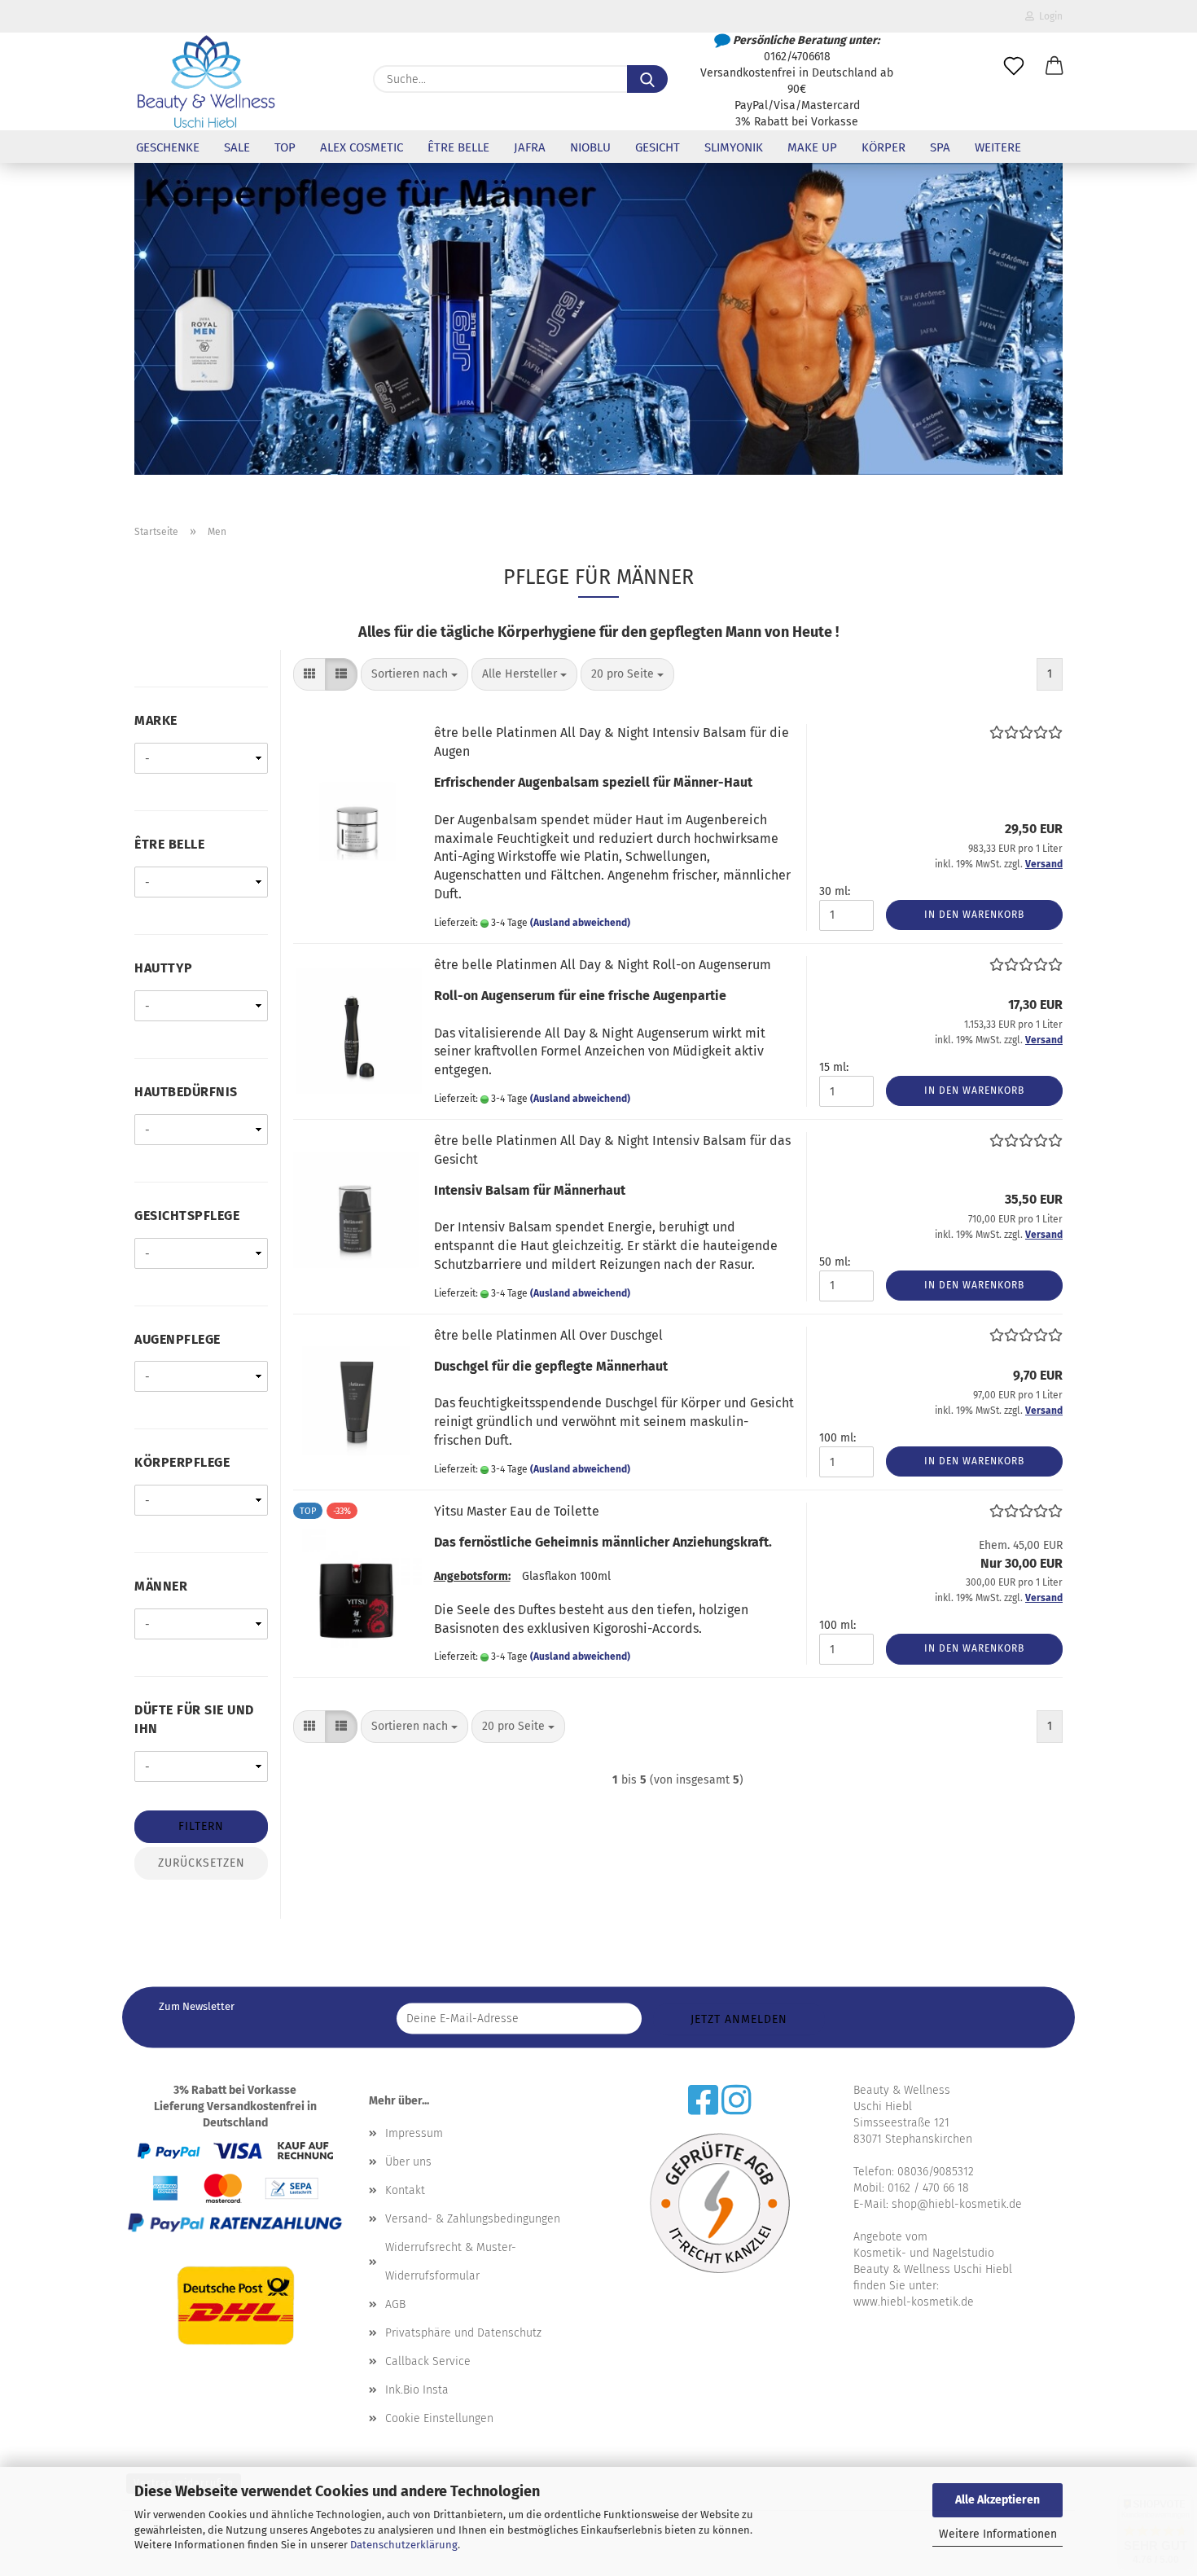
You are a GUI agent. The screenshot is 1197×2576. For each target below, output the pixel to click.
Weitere (998, 147)
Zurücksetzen (202, 1863)
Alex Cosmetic (362, 147)
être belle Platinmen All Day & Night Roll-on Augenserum (603, 965)
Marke (156, 720)
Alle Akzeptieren (997, 2500)
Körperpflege (182, 1462)
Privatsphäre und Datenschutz (463, 2333)
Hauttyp (164, 968)
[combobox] (414, 674)
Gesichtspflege (187, 1216)
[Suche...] (647, 79)
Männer (161, 1586)
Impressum (414, 2133)
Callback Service (428, 2361)
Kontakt (405, 2190)
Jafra (530, 147)
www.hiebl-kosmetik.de (914, 2302)
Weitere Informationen (998, 2534)
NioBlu (590, 147)
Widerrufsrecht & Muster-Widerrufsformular (451, 2262)
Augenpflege (178, 1339)
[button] (1054, 67)
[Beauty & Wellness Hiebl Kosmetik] (206, 81)
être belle (458, 147)
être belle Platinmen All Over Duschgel (548, 1335)
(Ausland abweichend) (580, 923)
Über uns (408, 2162)
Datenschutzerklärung (404, 2545)
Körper (883, 147)
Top (285, 147)
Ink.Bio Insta (417, 2390)
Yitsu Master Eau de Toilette (517, 1511)
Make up (812, 147)
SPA (940, 147)
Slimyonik (734, 147)
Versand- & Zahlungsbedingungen (473, 2219)
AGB (395, 2304)
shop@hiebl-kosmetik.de (957, 2204)
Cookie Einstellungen (439, 2418)
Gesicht (658, 147)
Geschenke (168, 147)
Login (1048, 16)
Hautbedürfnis (186, 1092)
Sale (237, 147)
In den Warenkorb (974, 915)
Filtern (201, 1826)
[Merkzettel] (1014, 67)
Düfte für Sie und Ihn (194, 1719)
